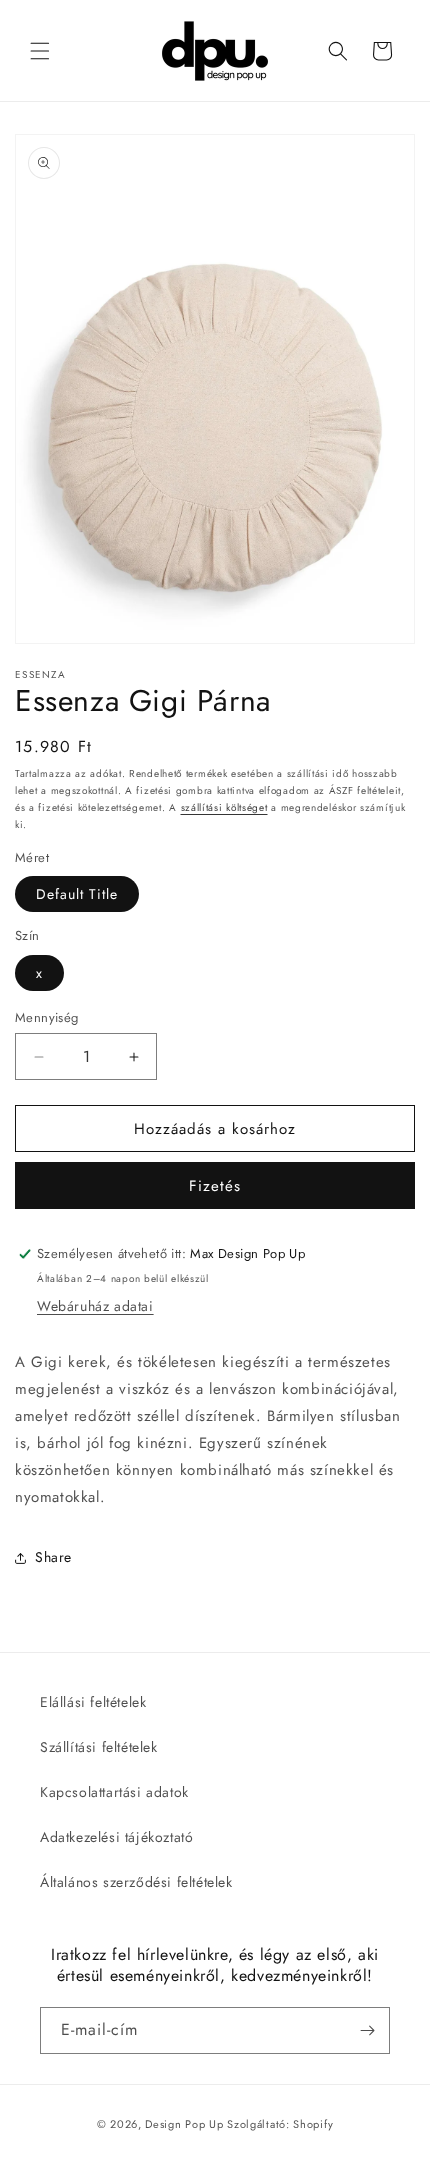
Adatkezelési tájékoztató (116, 1837)
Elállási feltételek (93, 1702)
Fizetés (215, 1186)
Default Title (77, 894)
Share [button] (53, 1557)
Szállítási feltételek (99, 1747)
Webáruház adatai (95, 1306)
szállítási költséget (224, 807)
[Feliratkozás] (367, 2030)
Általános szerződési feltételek (136, 1882)
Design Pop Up (184, 2124)
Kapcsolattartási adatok (114, 1792)
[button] (40, 51)
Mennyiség (47, 1017)
